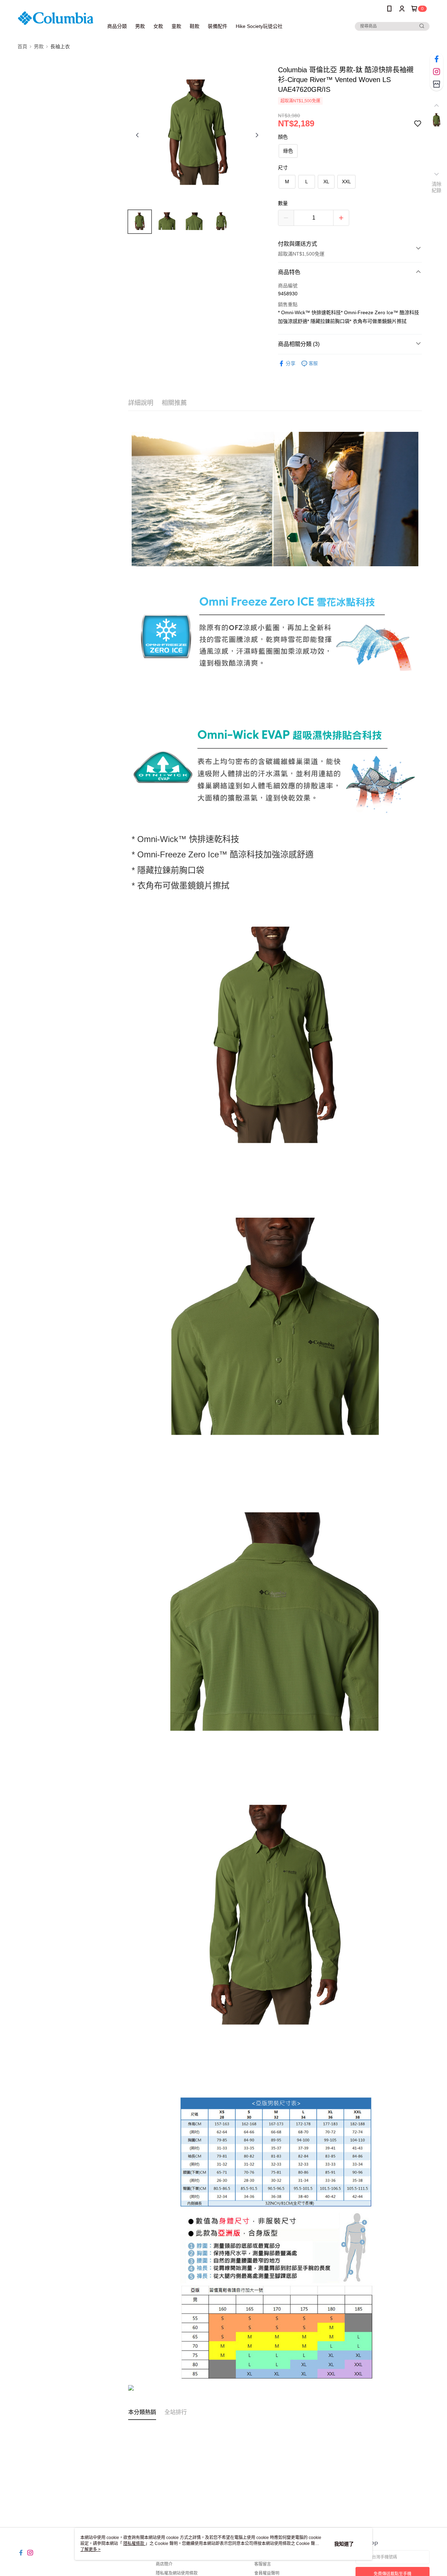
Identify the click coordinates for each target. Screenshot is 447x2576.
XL (326, 182)
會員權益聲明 (267, 2573)
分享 (291, 363)
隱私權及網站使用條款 (177, 2573)
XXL (346, 182)
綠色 (288, 151)
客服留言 (263, 2564)
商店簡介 (164, 2564)
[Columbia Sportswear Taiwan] (56, 18)
